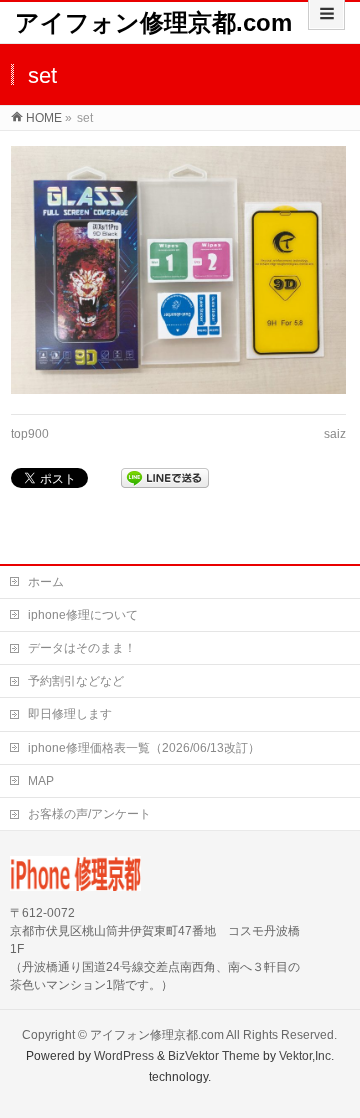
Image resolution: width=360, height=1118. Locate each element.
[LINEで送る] (165, 478)
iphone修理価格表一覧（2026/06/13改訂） (144, 748)
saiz (335, 434)
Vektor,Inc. (306, 1056)
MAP (41, 781)
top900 (30, 434)
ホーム (46, 582)
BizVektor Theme (214, 1056)
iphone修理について (83, 615)
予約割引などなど (76, 681)
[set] (178, 269)
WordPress (124, 1056)
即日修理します (70, 714)
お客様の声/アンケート (89, 814)
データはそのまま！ (82, 648)
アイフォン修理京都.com (153, 22)
